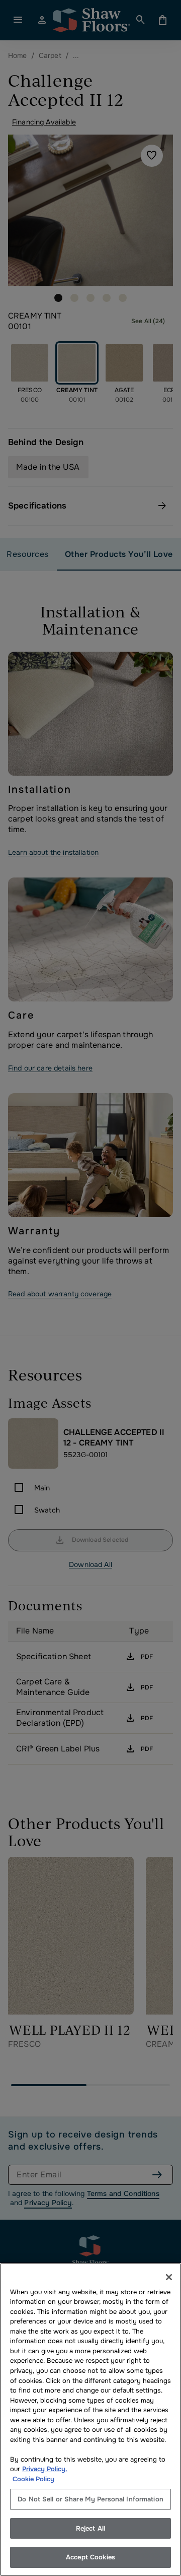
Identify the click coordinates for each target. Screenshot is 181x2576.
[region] (90, 2420)
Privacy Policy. (45, 2469)
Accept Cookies (90, 2557)
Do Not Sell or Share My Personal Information (90, 2499)
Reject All (90, 2528)
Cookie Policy (33, 2479)
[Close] (169, 2277)
